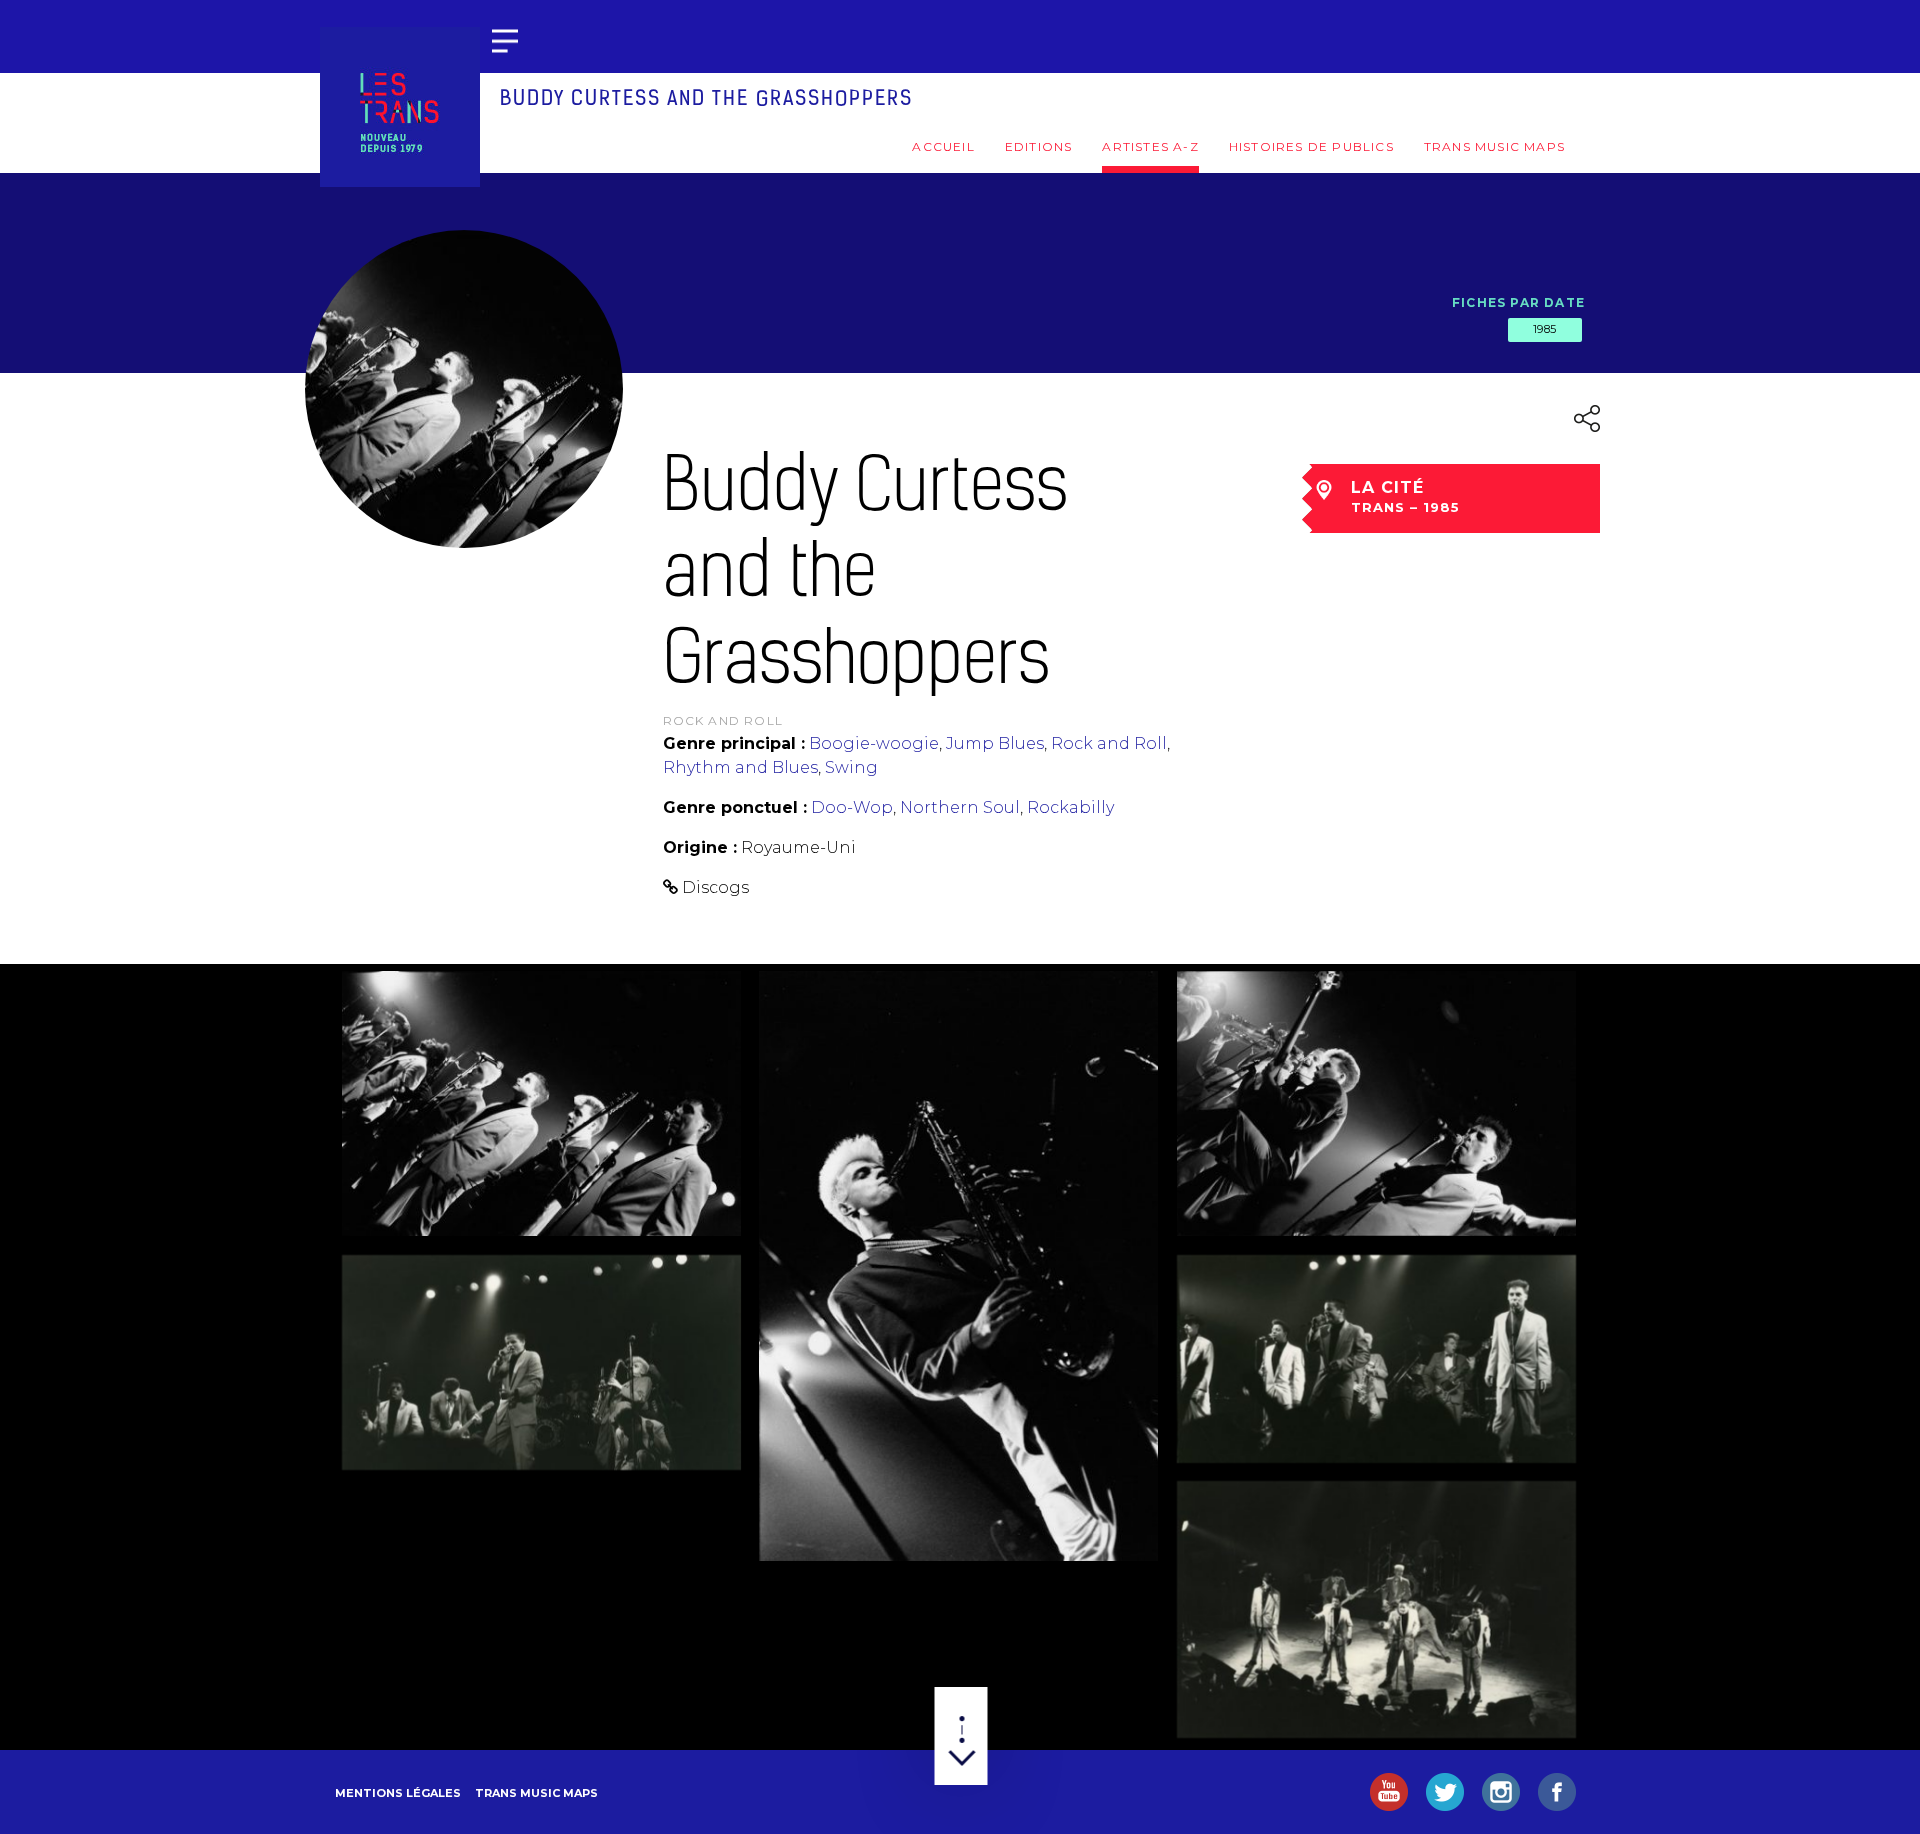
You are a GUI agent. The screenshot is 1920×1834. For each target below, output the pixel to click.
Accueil (943, 146)
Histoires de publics (1311, 146)
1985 (1545, 329)
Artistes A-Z (1150, 146)
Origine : (700, 847)
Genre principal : (734, 743)
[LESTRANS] (400, 107)
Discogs (715, 887)
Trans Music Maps (1494, 146)
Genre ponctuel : (735, 807)
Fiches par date (1518, 302)
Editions (1039, 146)
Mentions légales (398, 1793)
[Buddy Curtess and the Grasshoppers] (541, 1103)
